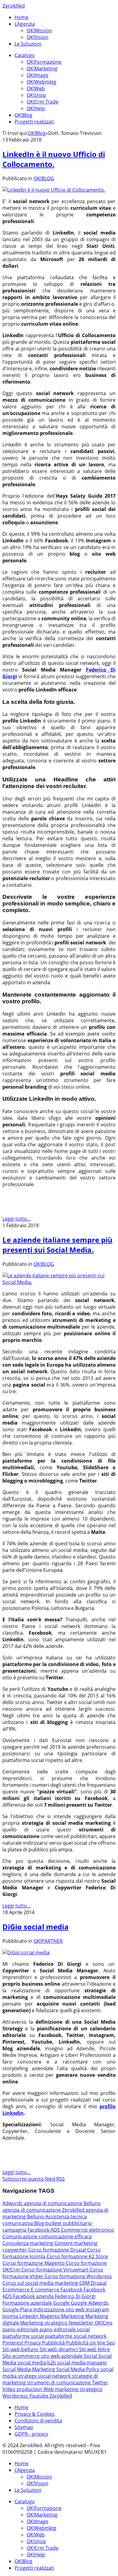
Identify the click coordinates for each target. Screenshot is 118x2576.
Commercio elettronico (88, 2230)
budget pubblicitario (69, 2223)
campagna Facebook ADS (32, 2230)
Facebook (72, 2290)
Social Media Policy (78, 2369)
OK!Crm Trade (43, 102)
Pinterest (13, 2343)
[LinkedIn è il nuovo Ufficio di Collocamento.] (54, 190)
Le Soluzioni (28, 44)
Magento (50, 2316)
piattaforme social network (76, 2336)
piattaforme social (24, 2336)
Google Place (18, 2309)
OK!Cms (104, 2323)
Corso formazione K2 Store (77, 2256)
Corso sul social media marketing (41, 2283)
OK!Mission (39, 30)
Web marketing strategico (73, 2389)
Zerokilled (14, 6)
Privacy (33, 2343)
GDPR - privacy (31, 2434)
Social (91, 2356)
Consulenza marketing (28, 2243)
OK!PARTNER (48, 1941)
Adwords (13, 2203)
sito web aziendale (62, 2356)
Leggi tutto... (16, 1219)
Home (21, 17)
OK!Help (36, 108)
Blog (40, 2223)
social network (55, 2376)
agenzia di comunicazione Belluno (62, 2203)
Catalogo (25, 55)
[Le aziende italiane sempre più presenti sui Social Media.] (59, 1282)
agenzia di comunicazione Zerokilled (44, 2210)
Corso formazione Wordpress (78, 2276)
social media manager (82, 2363)
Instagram (98, 2309)
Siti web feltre (94, 2349)
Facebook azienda (34, 2296)
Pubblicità (54, 2343)
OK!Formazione (44, 62)
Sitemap (24, 2427)
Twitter (100, 2383)
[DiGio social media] (26, 1952)
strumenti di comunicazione (59, 2383)
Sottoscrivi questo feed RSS (34, 2179)
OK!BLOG (44, 178)
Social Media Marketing (29, 2369)
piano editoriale (21, 2329)
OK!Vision (38, 37)
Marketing (73, 2316)
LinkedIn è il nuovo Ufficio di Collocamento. (54, 159)
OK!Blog (23, 115)
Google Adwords (90, 2303)
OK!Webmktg (41, 82)
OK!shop (36, 95)
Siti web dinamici (59, 2349)
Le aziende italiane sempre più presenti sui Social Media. (57, 1245)
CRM (85, 2283)
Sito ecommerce (22, 2356)
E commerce (46, 2290)
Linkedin (29, 2316)
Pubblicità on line (86, 2343)
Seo (111, 2343)
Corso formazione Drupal (58, 2250)
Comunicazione (21, 2236)
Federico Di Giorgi (75, 2296)
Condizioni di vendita (38, 2421)
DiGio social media (36, 1927)
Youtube (39, 2396)
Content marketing (76, 2243)
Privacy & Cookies (35, 2414)
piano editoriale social (65, 2329)
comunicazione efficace (65, 2236)
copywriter (15, 2250)
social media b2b (37, 2363)
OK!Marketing (42, 69)
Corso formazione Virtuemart (55, 2270)
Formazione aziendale (28, 2303)
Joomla (11, 2316)
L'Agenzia (25, 24)
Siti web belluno (21, 2349)
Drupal (99, 2283)
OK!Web (36, 88)
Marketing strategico (44, 2323)
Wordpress (16, 2396)
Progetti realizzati (34, 122)
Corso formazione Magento (34, 2263)
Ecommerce (17, 2290)
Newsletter (82, 2323)
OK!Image (38, 75)
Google (62, 2303)
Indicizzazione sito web (60, 2309)
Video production (23, 2389)
